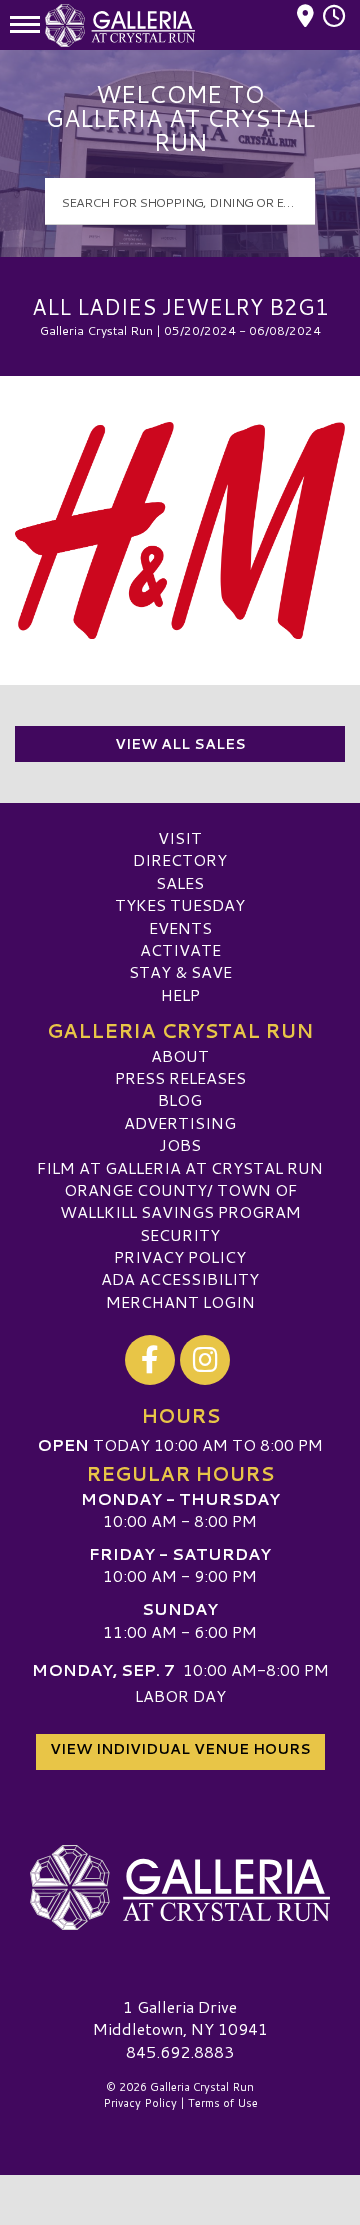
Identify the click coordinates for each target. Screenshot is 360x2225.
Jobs (180, 1144)
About (180, 1055)
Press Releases (180, 1077)
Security (180, 1234)
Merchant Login (180, 1301)
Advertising (180, 1122)
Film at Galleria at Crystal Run (180, 1167)
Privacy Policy (180, 1256)
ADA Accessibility (180, 1278)
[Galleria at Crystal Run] (180, 1888)
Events (180, 927)
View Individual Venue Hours (180, 1749)
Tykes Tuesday (180, 904)
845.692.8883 (180, 2052)
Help (180, 994)
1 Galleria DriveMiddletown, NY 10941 (180, 2017)
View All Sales (180, 744)
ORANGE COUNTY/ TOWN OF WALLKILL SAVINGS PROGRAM (180, 1200)
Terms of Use (223, 2103)
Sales (180, 882)
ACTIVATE (180, 949)
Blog (180, 1099)
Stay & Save (180, 971)
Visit (180, 837)
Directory (180, 859)
